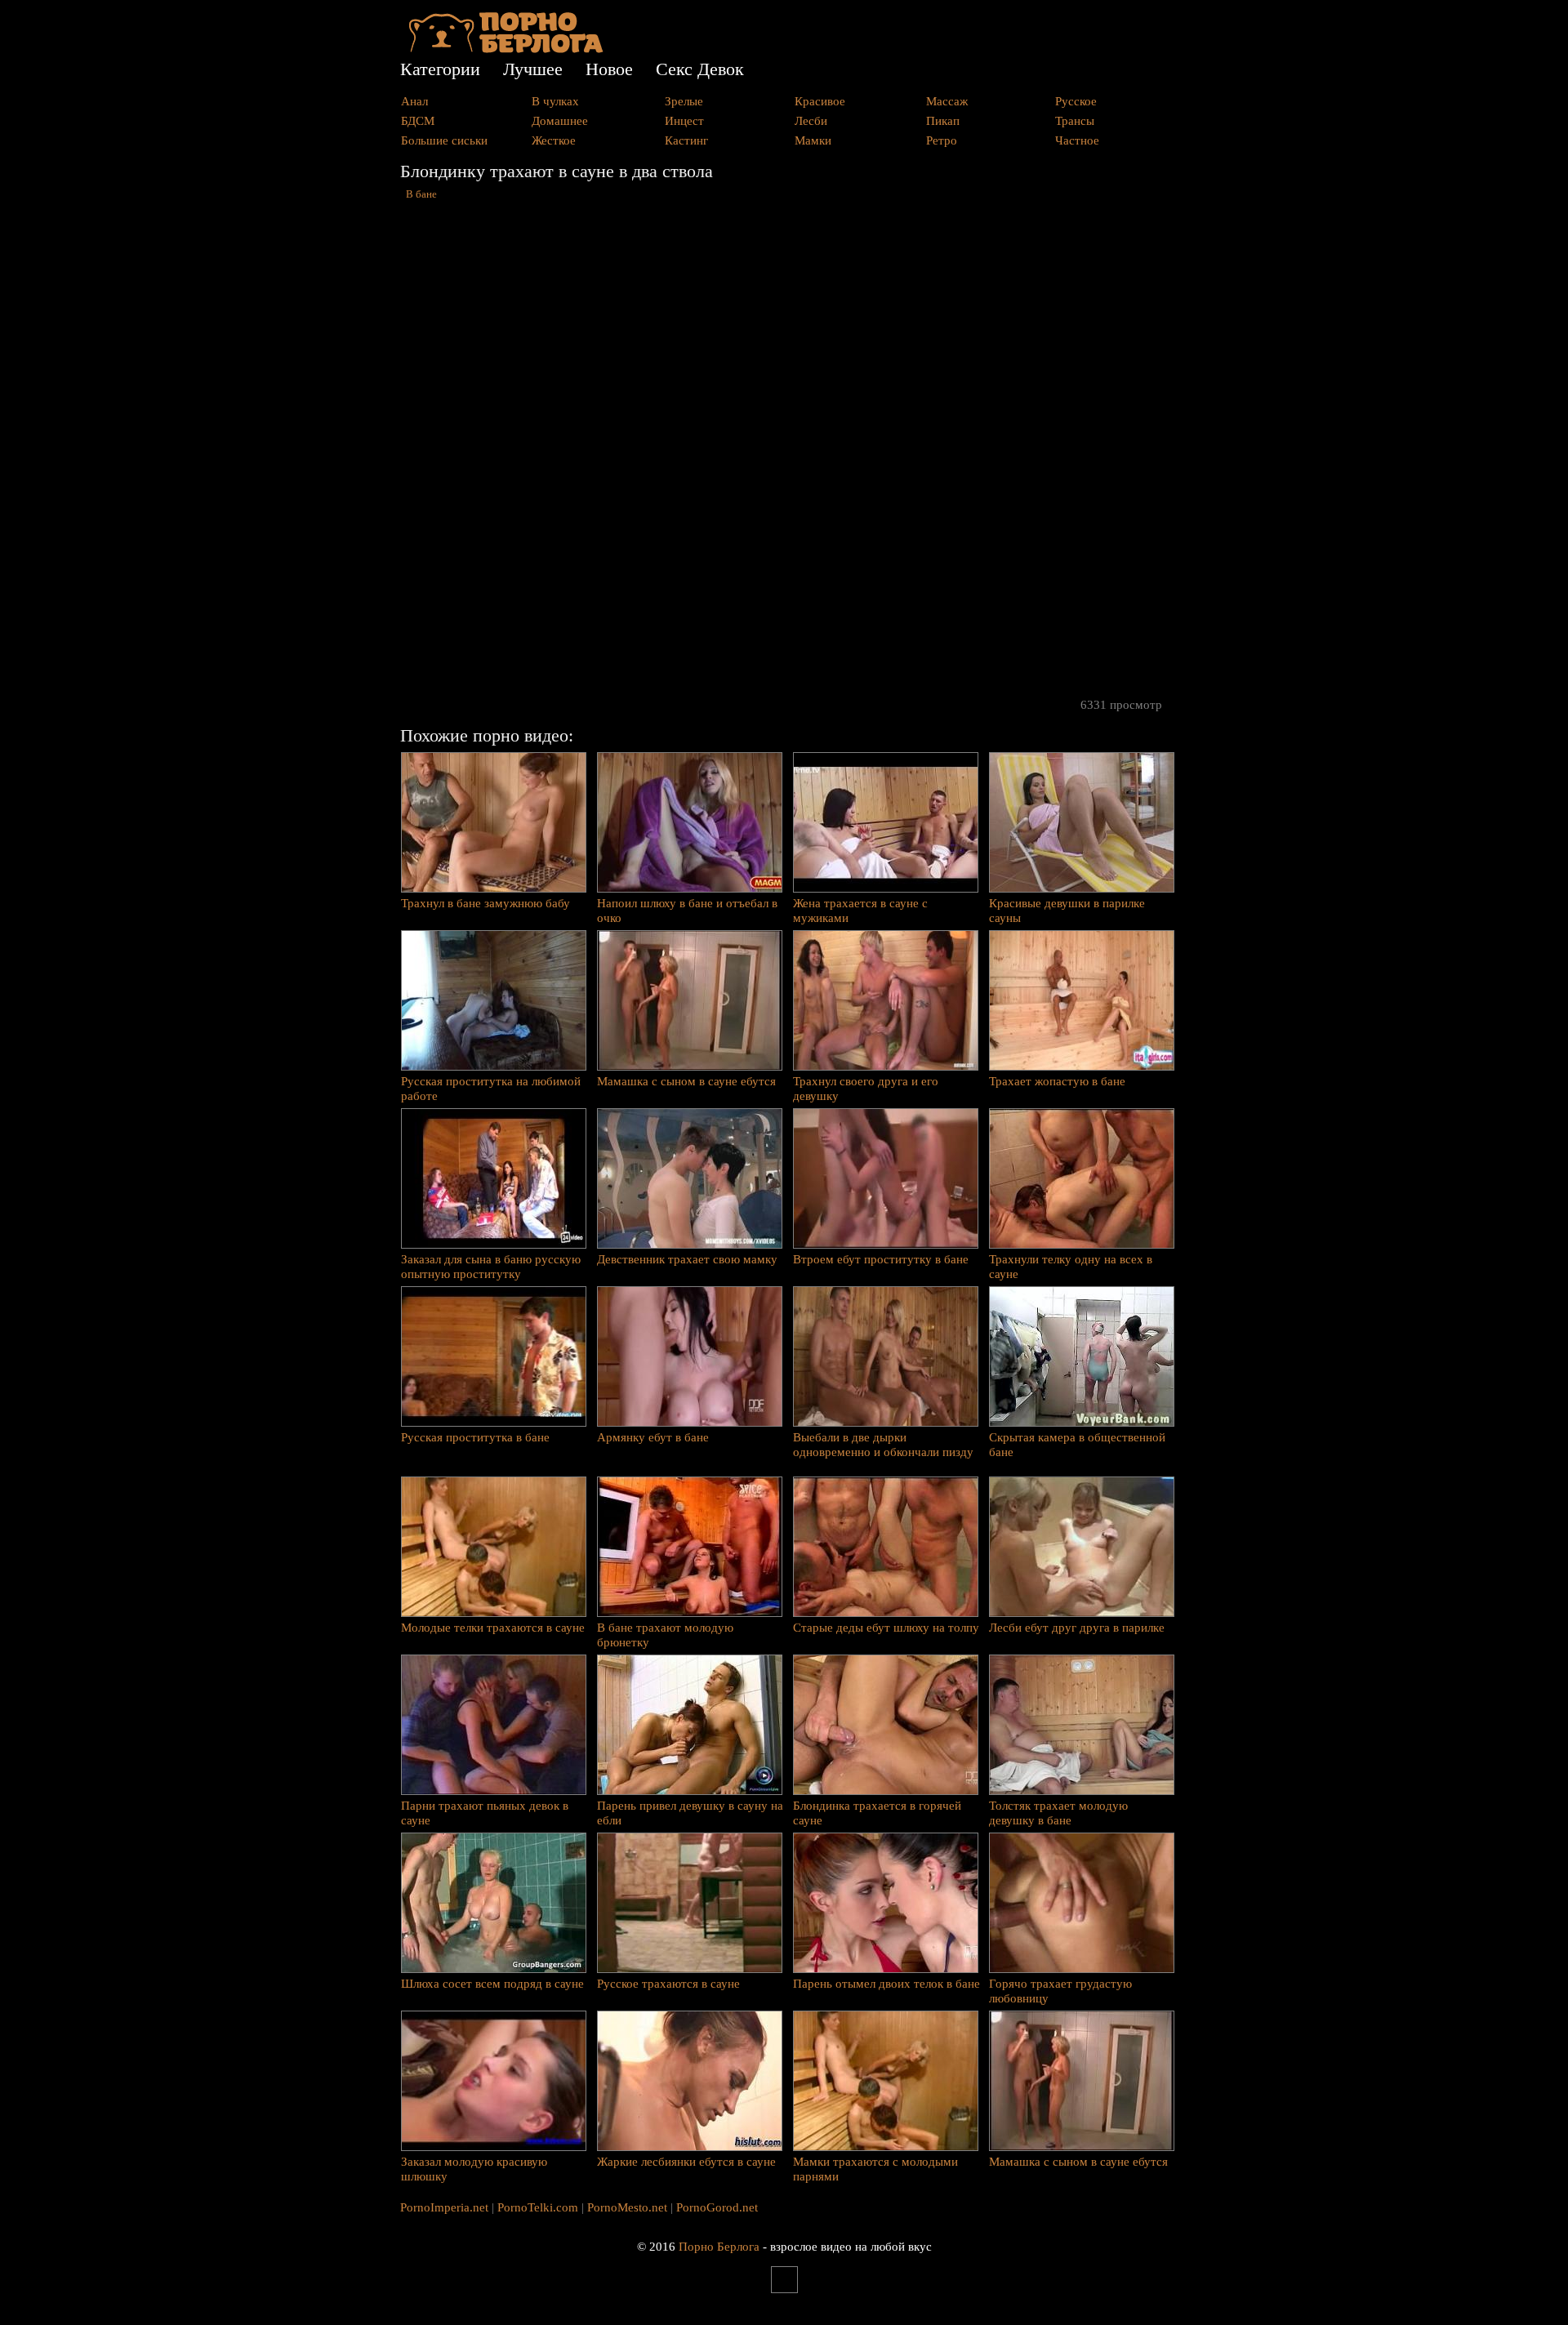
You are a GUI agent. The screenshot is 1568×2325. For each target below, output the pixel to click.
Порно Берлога (719, 2247)
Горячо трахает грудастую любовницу (1060, 1991)
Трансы (1075, 121)
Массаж (947, 101)
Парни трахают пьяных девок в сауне (485, 1813)
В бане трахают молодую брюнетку (665, 1635)
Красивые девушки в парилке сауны (1067, 911)
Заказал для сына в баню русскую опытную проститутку (491, 1267)
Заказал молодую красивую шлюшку (474, 2169)
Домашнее (560, 121)
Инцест (684, 121)
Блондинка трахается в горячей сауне (877, 1813)
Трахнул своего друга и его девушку (866, 1089)
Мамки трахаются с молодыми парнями (875, 2169)
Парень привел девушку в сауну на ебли (690, 1813)
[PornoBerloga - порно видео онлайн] (506, 49)
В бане (421, 194)
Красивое (820, 101)
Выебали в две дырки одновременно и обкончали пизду (883, 1445)
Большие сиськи (444, 140)
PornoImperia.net (444, 2207)
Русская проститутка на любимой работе (491, 1089)
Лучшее (533, 69)
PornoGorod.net (717, 2207)
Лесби (811, 121)
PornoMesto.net (627, 2207)
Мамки (813, 140)
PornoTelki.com (538, 2207)
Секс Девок (700, 69)
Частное (1077, 140)
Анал (414, 101)
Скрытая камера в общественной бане (1077, 1445)
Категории (440, 69)
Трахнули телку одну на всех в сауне (1071, 1267)
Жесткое (554, 140)
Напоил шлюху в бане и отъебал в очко (687, 911)
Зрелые (684, 101)
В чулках (555, 101)
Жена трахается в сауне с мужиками (860, 911)
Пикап (943, 121)
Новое (609, 69)
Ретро (942, 140)
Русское (1076, 101)
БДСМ (418, 121)
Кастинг (686, 140)
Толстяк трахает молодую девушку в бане (1058, 1813)
